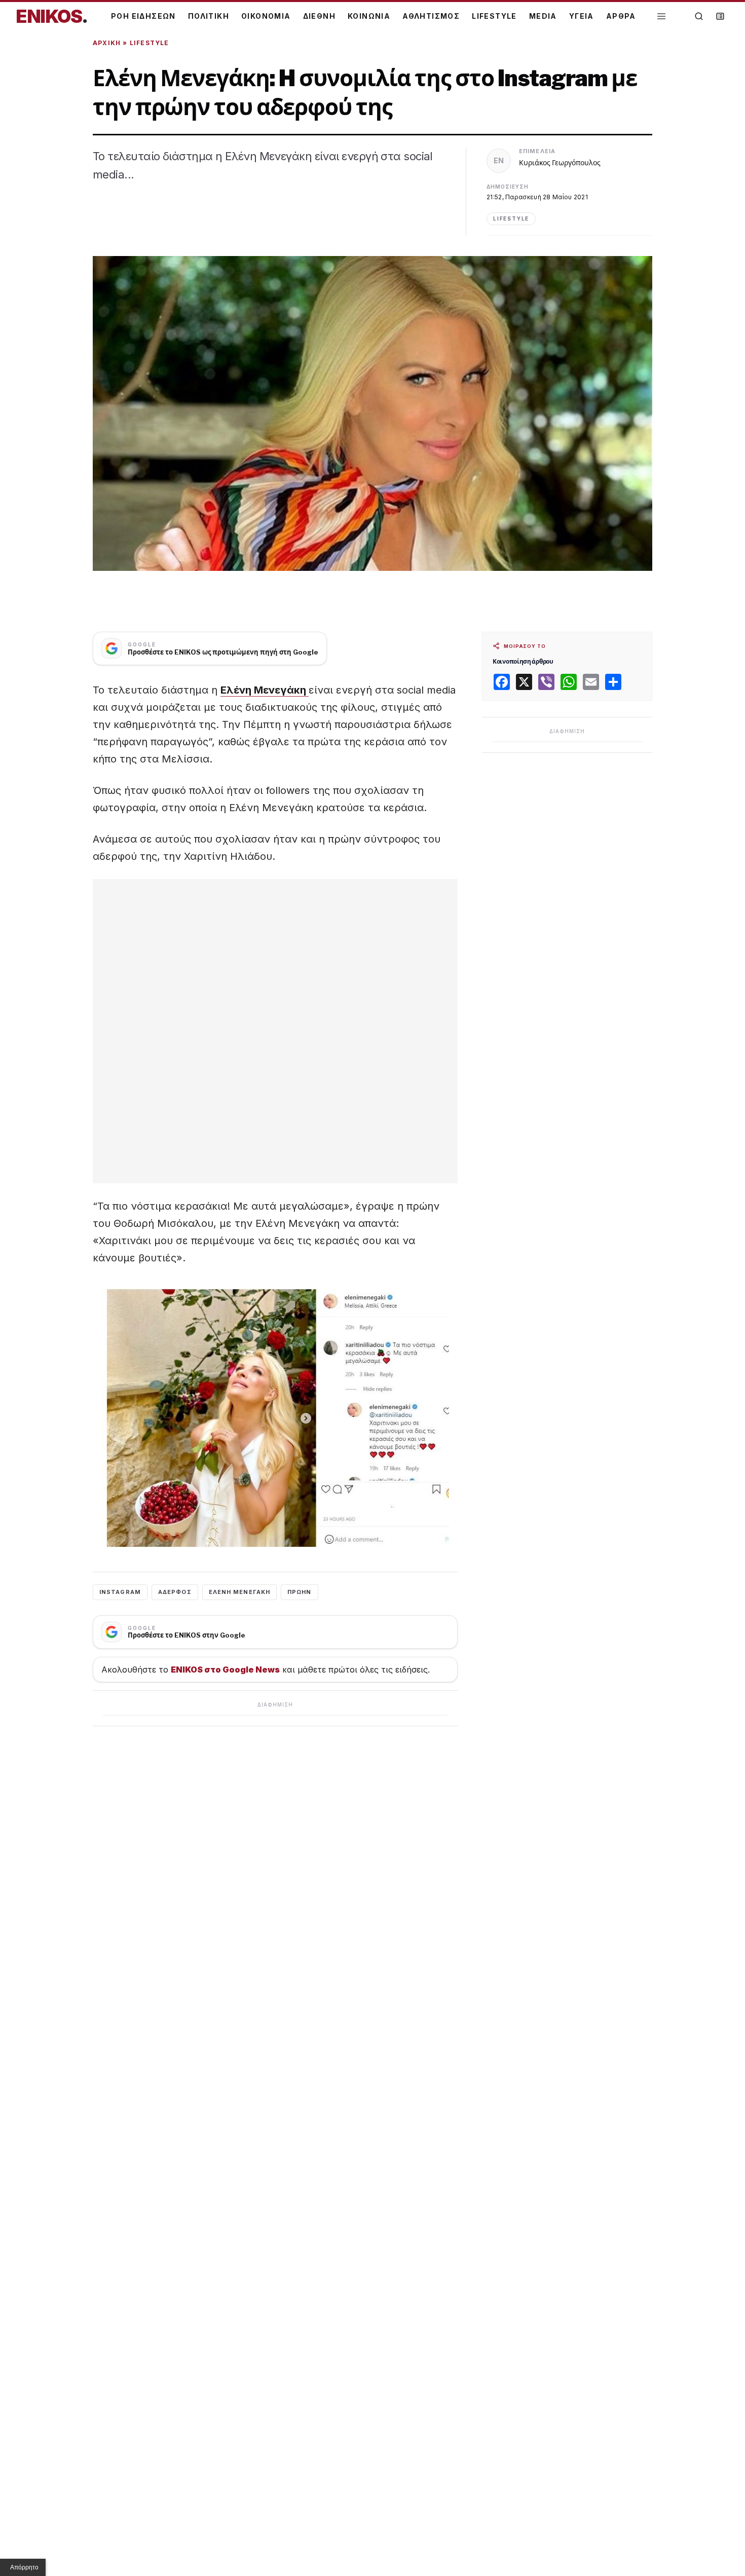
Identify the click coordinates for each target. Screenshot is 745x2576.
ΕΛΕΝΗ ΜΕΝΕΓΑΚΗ (239, 1592)
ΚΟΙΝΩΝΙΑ (369, 16)
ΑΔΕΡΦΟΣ (175, 1592)
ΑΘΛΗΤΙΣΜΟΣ (431, 16)
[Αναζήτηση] (699, 16)
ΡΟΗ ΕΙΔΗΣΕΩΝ (143, 16)
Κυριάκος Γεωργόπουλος (560, 162)
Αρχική (107, 43)
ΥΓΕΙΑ (582, 16)
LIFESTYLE (494, 16)
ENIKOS (52, 16)
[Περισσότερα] (661, 16)
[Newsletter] (720, 16)
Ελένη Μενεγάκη (265, 690)
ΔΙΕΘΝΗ (319, 16)
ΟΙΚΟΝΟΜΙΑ (266, 16)
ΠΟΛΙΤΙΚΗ (209, 16)
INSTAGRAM (120, 1592)
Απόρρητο (24, 2567)
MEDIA (543, 16)
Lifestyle (150, 43)
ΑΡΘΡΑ (621, 16)
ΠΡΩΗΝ (300, 1592)
